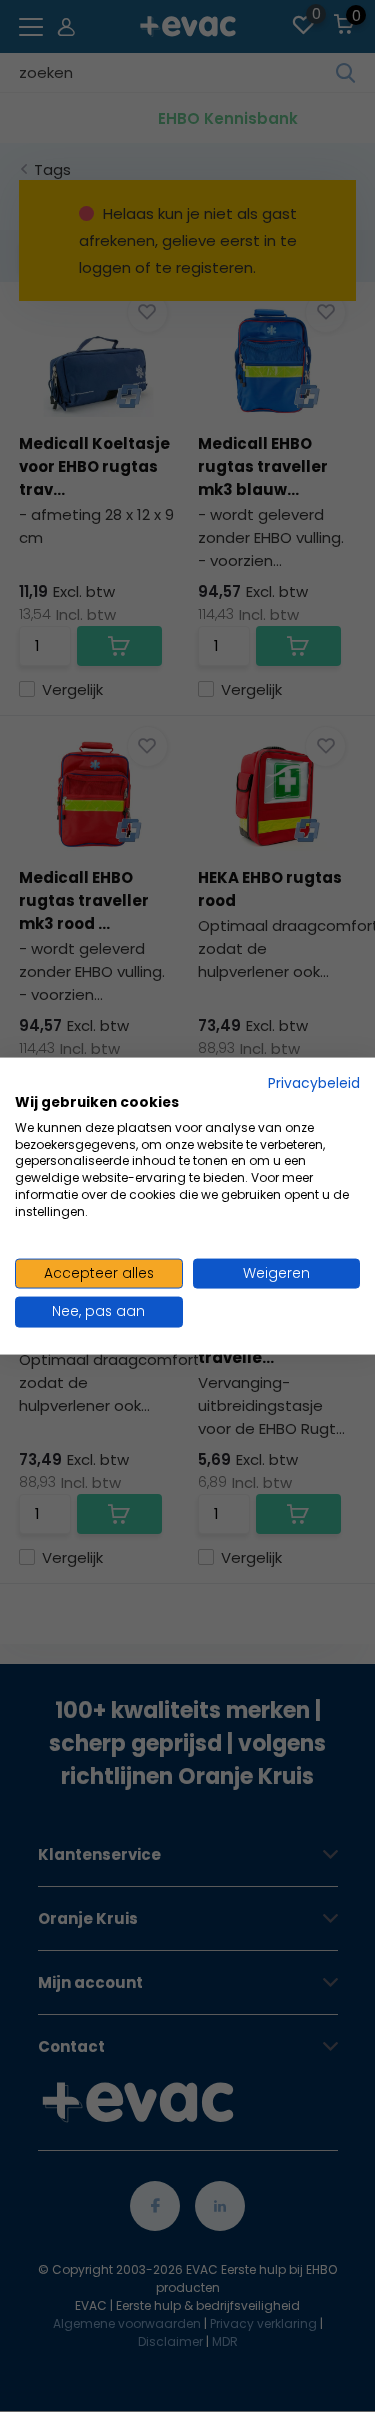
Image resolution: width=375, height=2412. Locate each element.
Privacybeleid (314, 1083)
